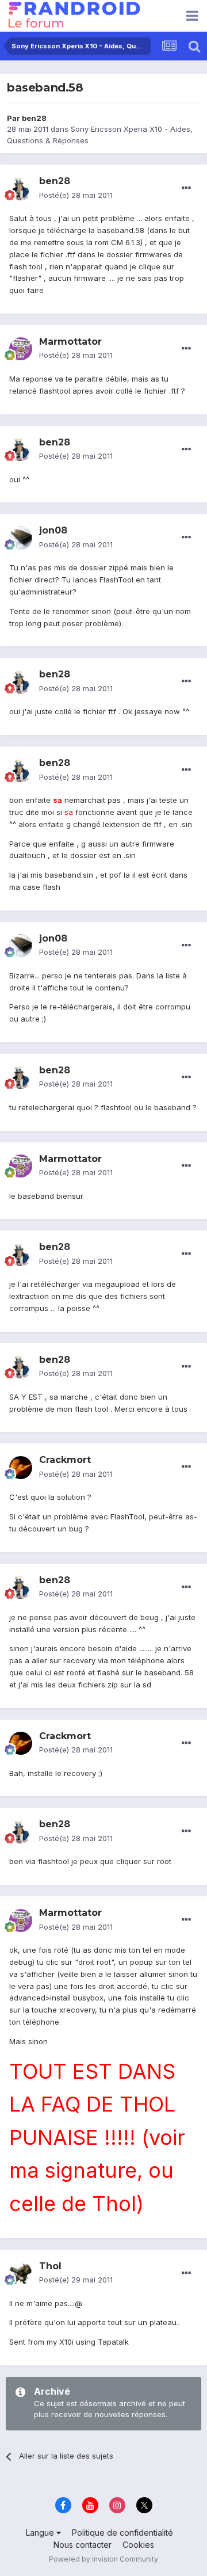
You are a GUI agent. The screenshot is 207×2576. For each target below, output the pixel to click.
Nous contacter (83, 2545)
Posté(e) (76, 195)
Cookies (138, 2545)
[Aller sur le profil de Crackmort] (21, 1468)
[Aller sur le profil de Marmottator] (21, 349)
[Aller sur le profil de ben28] (21, 189)
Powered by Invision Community (103, 2559)
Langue (41, 2533)
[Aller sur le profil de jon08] (21, 538)
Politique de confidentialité (122, 2533)
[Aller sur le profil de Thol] (21, 2273)
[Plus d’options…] (186, 188)
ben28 (34, 118)
